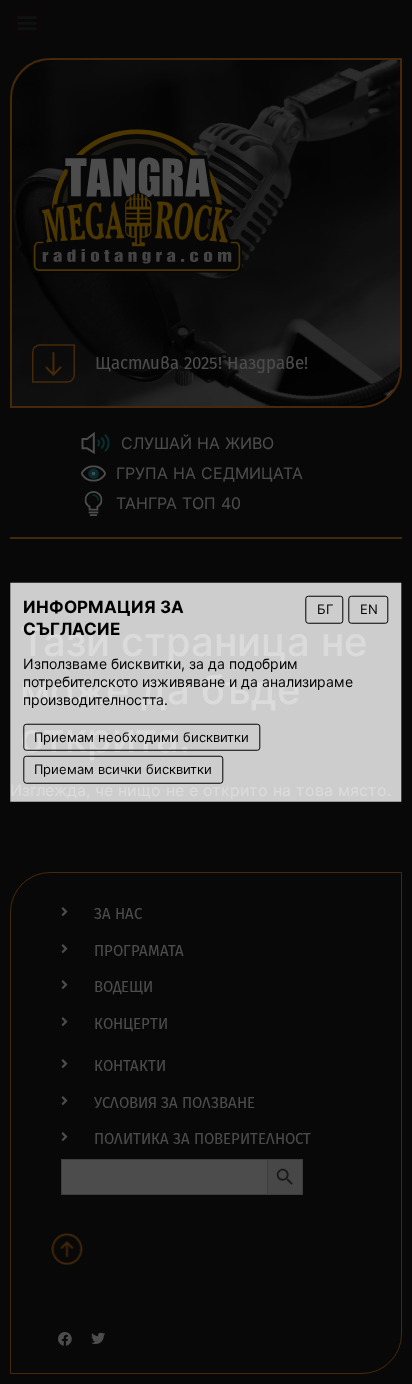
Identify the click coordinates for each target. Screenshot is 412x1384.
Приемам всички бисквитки (123, 769)
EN (369, 609)
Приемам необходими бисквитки (141, 736)
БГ (325, 609)
